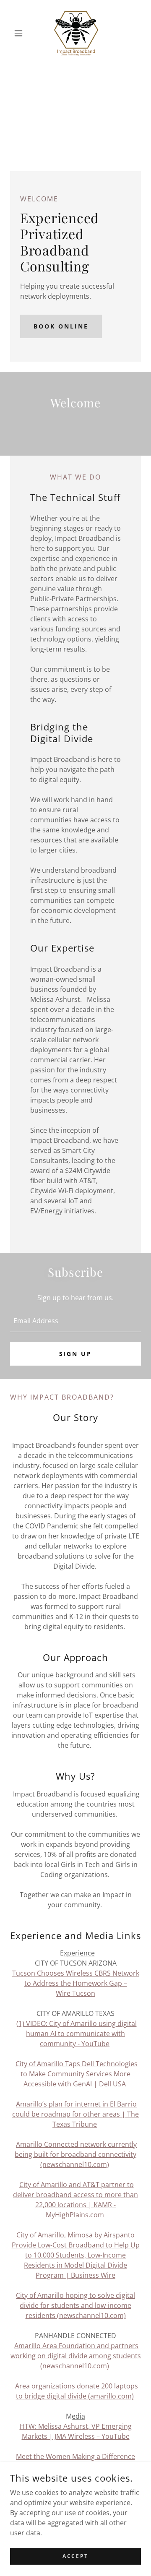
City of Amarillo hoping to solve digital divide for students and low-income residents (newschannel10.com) (75, 2305)
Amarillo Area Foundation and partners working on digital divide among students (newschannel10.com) (76, 2356)
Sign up (76, 1354)
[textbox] (75, 1321)
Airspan (116, 2235)
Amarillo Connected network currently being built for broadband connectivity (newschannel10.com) (76, 2154)
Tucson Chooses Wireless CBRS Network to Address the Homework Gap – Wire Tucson (76, 1983)
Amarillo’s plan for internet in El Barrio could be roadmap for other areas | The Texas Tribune (75, 2114)
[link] (75, 33)
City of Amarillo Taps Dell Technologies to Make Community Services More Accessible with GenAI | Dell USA (77, 2074)
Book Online (61, 326)
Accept (75, 2556)
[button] (20, 33)
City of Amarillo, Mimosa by (60, 2235)
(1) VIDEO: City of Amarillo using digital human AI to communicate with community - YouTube (77, 2034)
